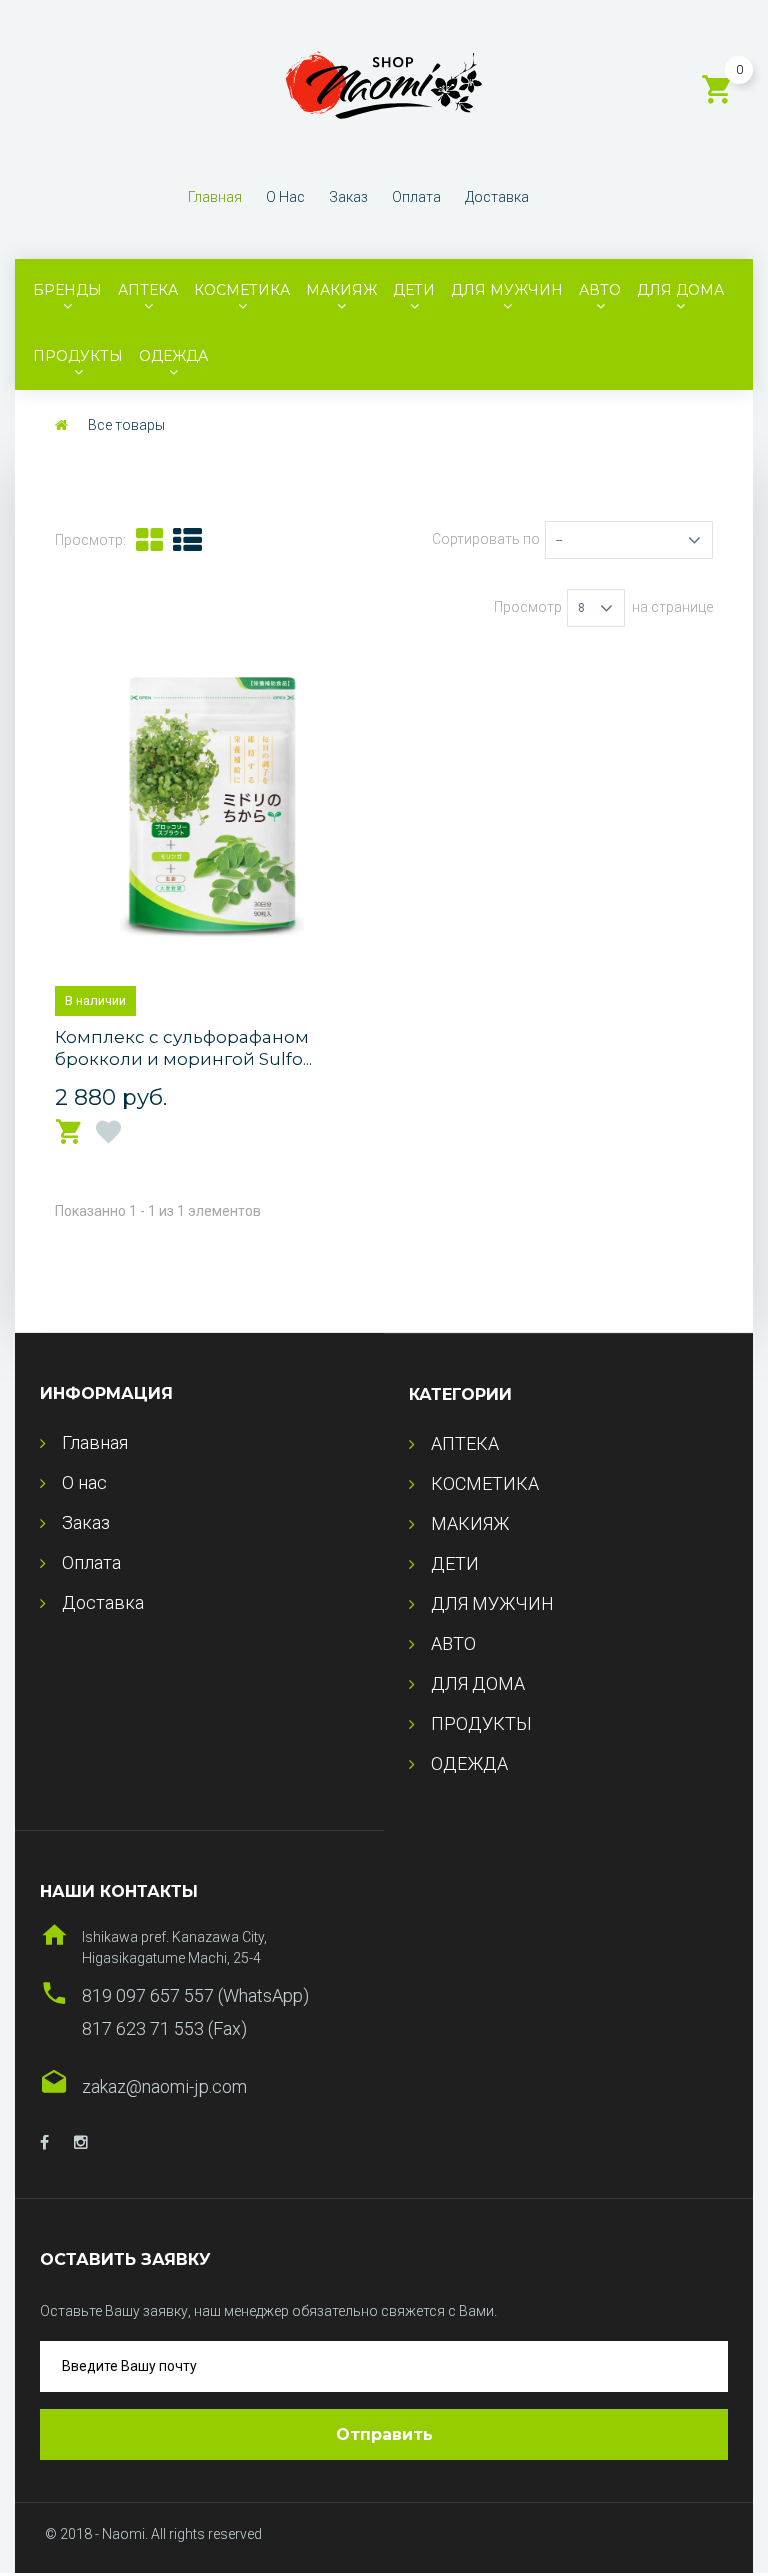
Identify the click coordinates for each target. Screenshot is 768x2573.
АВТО (600, 290)
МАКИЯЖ (341, 290)
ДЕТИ (414, 290)
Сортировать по (486, 539)
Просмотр (528, 607)
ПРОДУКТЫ (78, 356)
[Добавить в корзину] (70, 1132)
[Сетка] (149, 540)
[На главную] (61, 425)
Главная (215, 197)
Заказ (348, 197)
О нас (285, 197)
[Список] (187, 540)
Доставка (497, 197)
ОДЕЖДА (173, 356)
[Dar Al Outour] (44, 2143)
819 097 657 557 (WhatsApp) (195, 1995)
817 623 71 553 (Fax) (164, 2028)
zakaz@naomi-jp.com (164, 2086)
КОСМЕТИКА (242, 290)
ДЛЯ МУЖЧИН (507, 290)
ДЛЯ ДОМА (680, 290)
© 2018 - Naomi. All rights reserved (153, 2534)
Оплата (416, 197)
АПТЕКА (148, 290)
